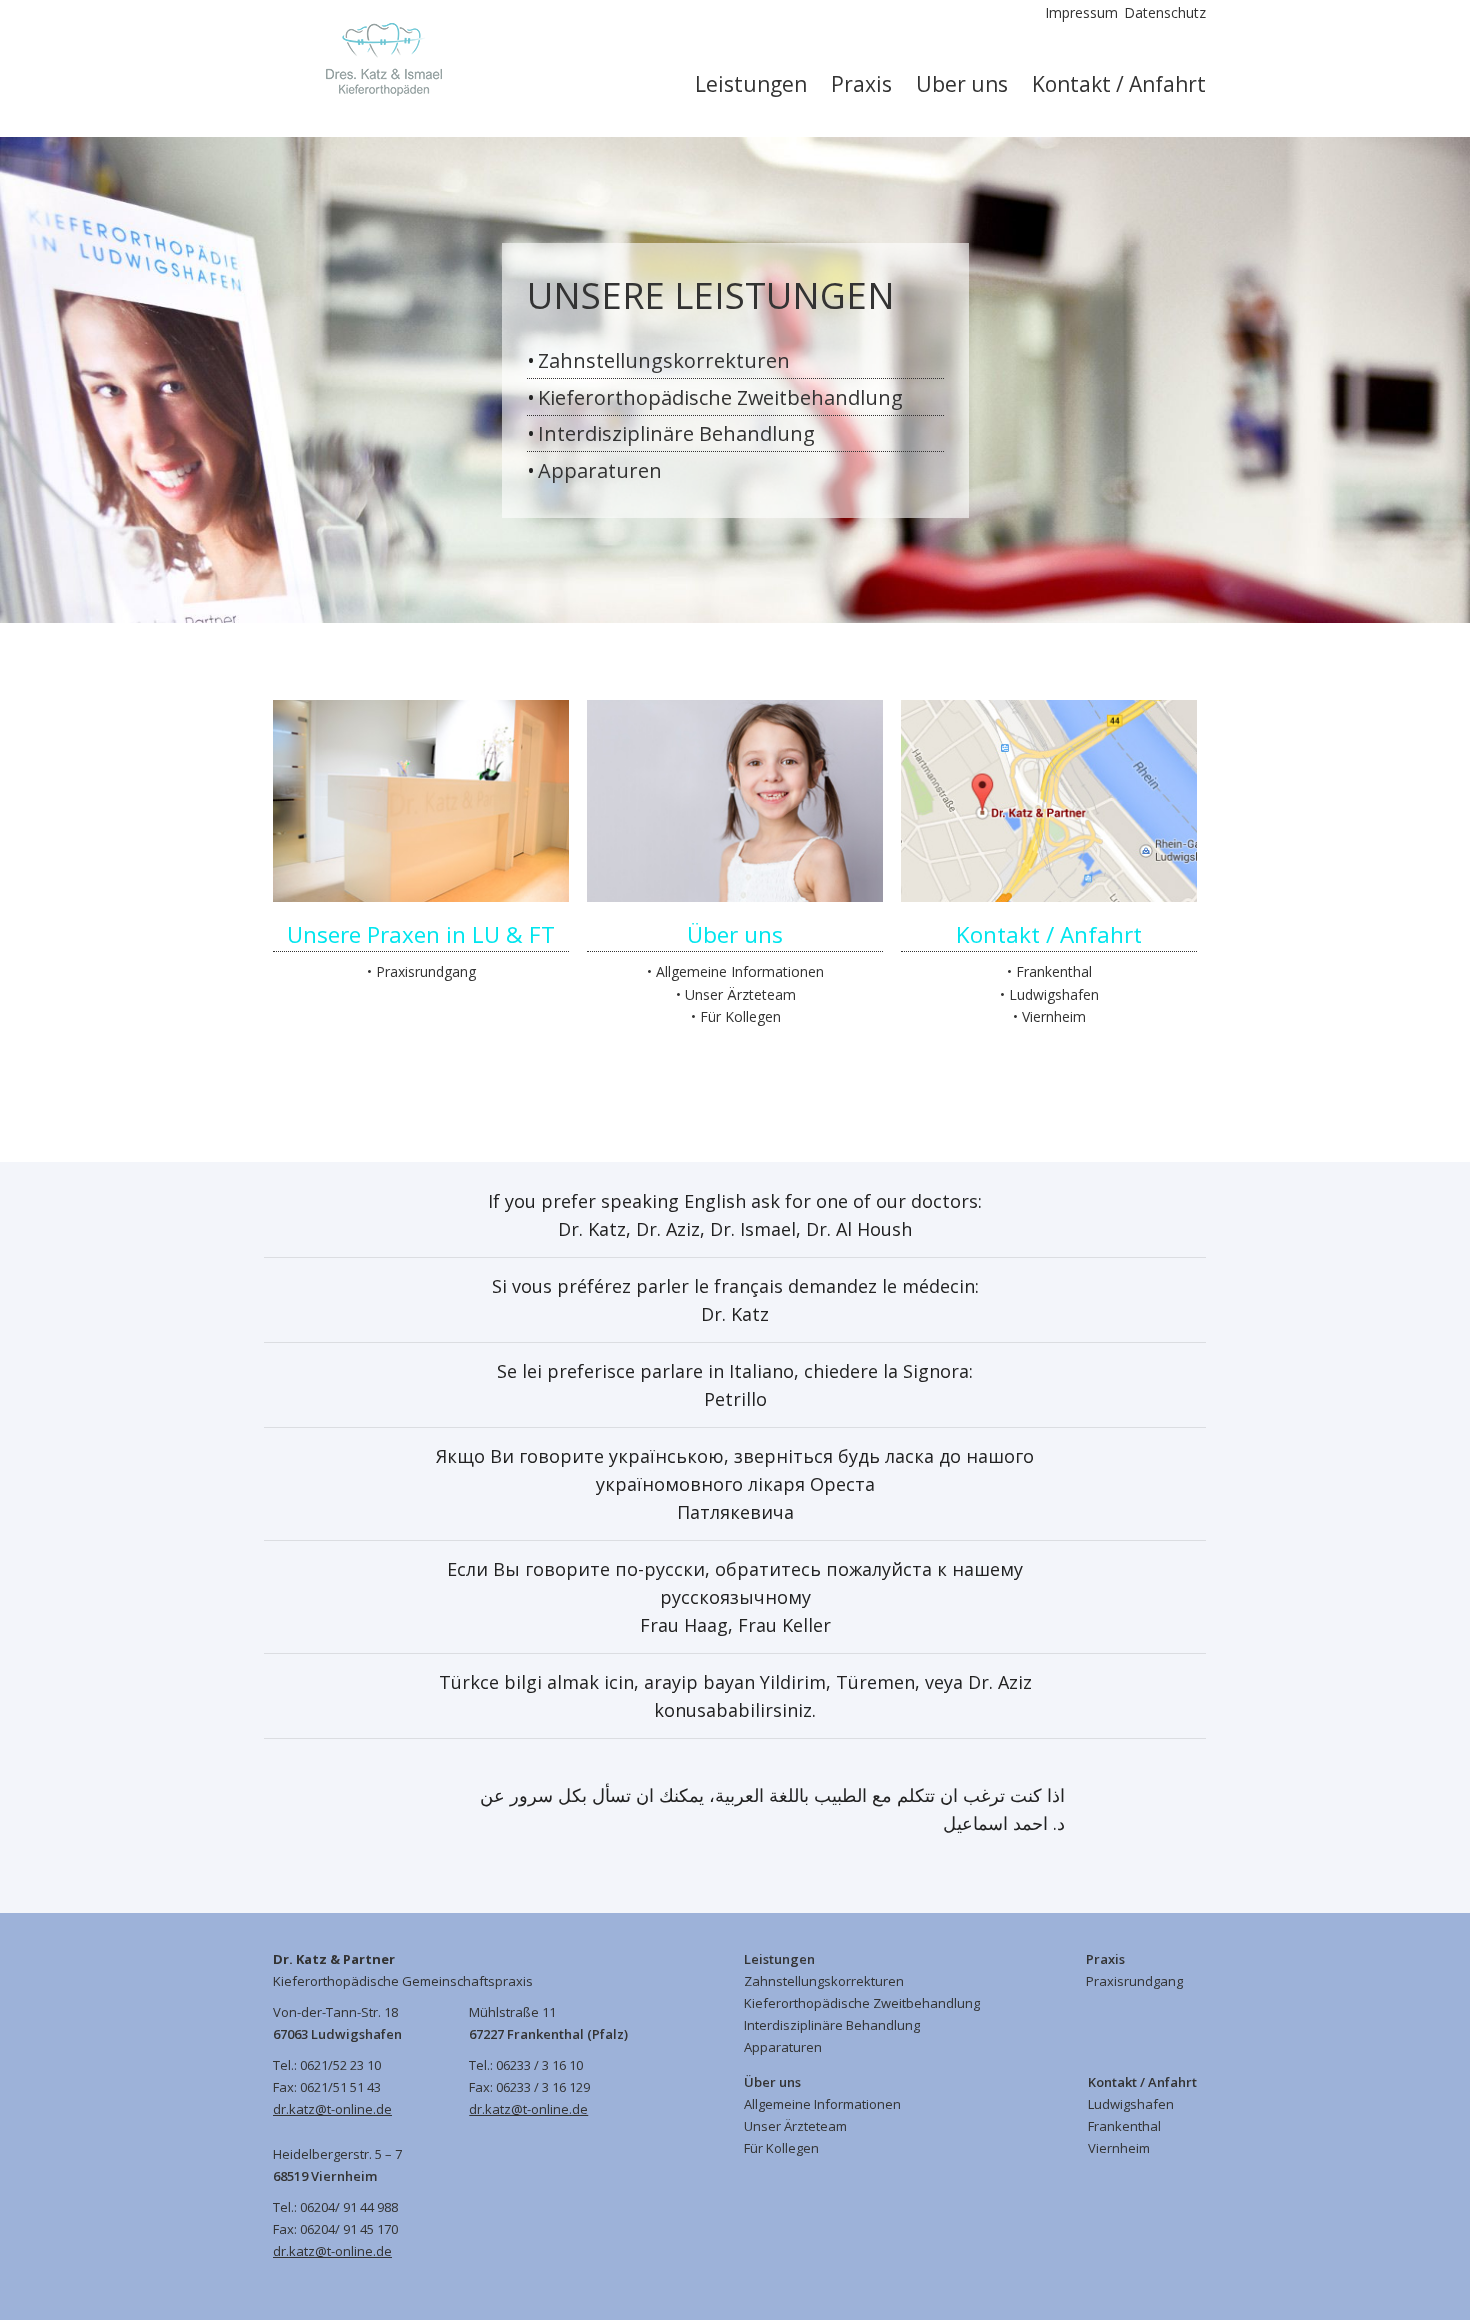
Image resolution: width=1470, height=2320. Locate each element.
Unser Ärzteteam (740, 994)
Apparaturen (600, 470)
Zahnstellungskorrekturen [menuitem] (824, 1981)
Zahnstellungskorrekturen (664, 360)
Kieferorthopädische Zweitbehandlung (720, 397)
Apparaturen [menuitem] (783, 2047)
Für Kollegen (740, 1016)
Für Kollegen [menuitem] (781, 2148)
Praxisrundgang (426, 971)
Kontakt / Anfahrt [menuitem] (1119, 84)
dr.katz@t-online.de (332, 2109)
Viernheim (1054, 1016)
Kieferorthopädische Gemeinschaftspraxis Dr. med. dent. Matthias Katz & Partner (368, 59)
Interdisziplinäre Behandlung (676, 433)
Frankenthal (1054, 971)
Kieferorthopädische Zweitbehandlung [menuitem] (862, 2003)
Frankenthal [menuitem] (1124, 2126)
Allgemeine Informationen (740, 971)
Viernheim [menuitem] (1119, 2148)
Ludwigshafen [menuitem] (1131, 2104)
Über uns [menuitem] (962, 84)
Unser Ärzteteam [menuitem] (795, 2126)
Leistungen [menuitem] (751, 84)
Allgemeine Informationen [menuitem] (822, 2104)
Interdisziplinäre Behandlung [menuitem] (832, 2025)
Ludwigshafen (1054, 994)
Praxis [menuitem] (861, 84)
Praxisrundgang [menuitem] (1134, 1981)
